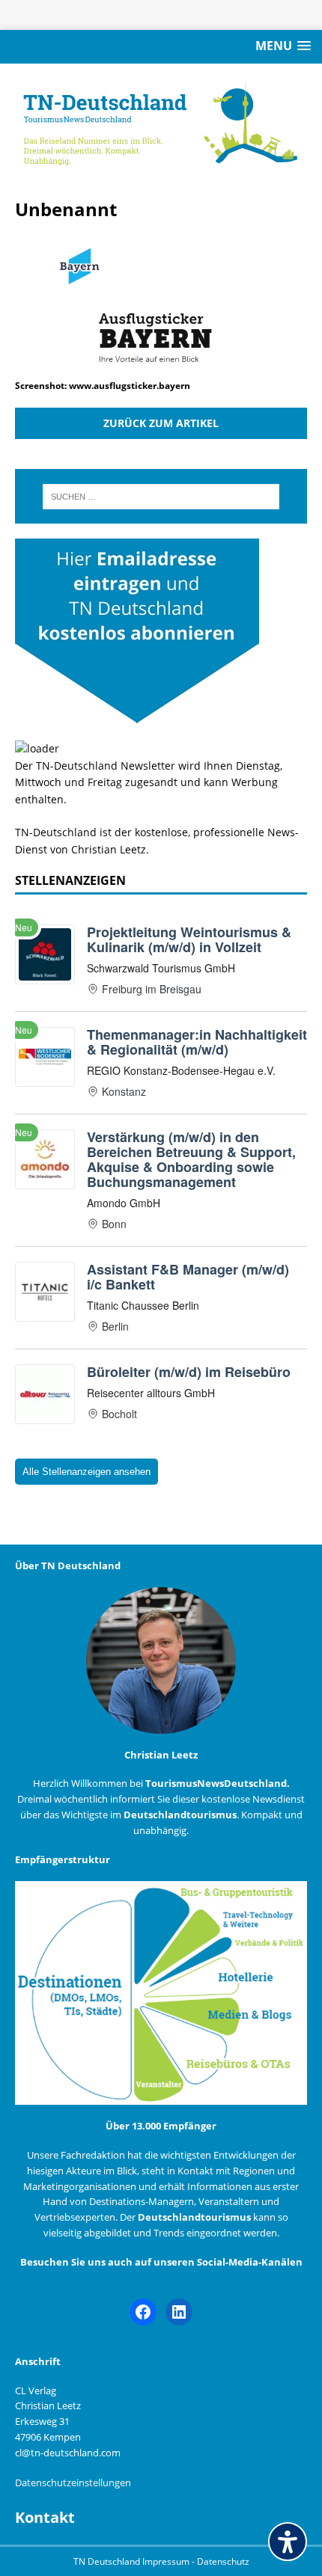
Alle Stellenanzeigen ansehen (86, 1472)
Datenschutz (223, 2561)
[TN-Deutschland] (161, 123)
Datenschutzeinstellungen (73, 2483)
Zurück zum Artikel (161, 423)
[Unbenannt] (161, 368)
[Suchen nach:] (161, 497)
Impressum (167, 2561)
